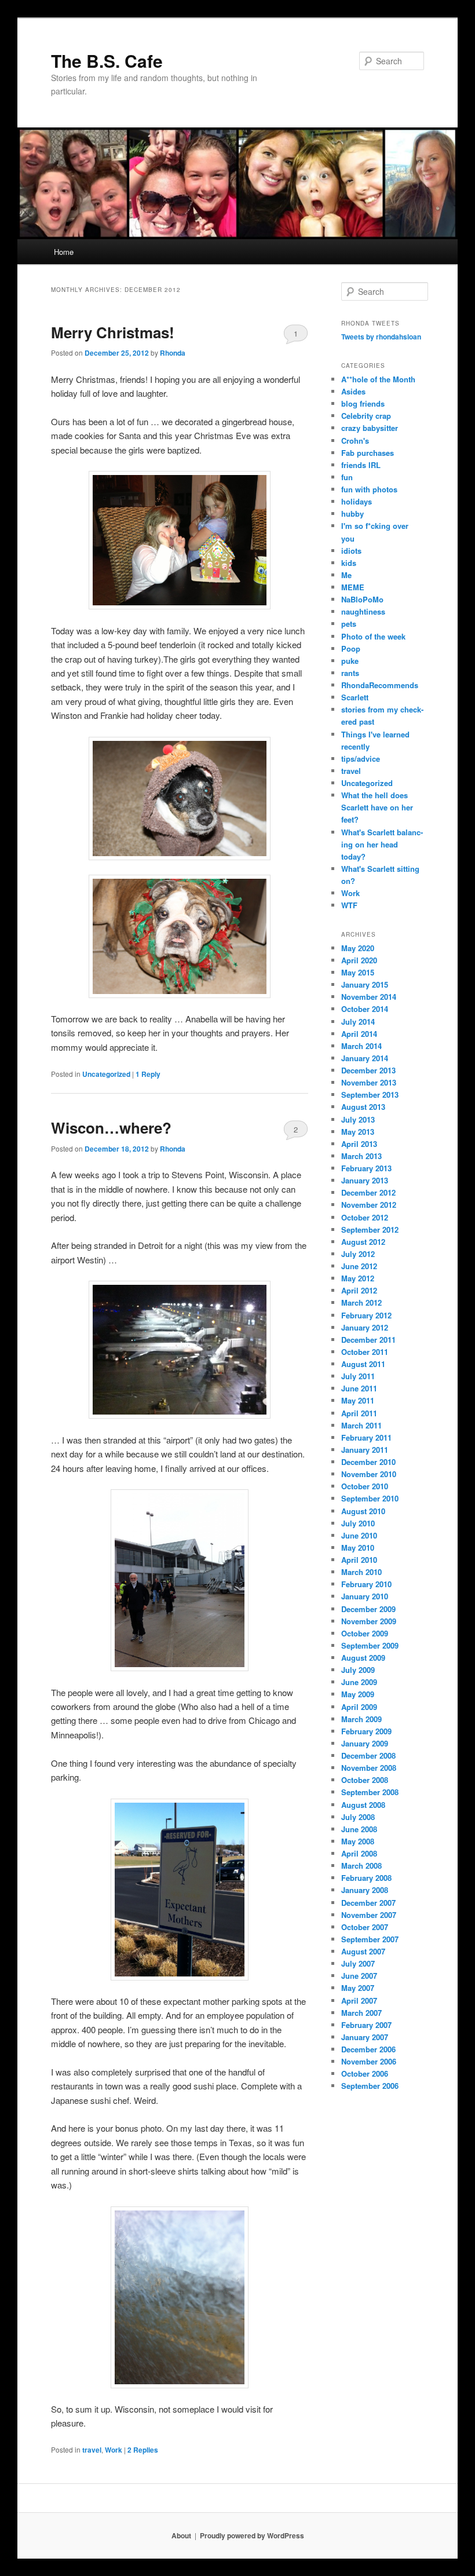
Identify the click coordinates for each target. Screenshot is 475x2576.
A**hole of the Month (378, 379)
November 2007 (369, 1915)
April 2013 (359, 1144)
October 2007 (365, 1927)
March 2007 (361, 2013)
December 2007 (368, 1903)
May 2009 (358, 1694)
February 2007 (366, 2025)
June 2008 (359, 1829)
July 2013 (358, 1119)
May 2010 (358, 1548)
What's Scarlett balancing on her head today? (382, 844)
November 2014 (369, 997)
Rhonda (173, 353)
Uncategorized (106, 1074)
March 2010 (361, 1572)
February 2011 (366, 1437)
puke (350, 661)
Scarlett (355, 697)
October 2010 (365, 1486)
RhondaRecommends (380, 685)
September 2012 (370, 1229)
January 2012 (365, 1327)
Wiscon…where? (111, 1128)
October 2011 (365, 1352)
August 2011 (363, 1364)
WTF (349, 905)
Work (114, 2450)
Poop (351, 648)
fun (347, 477)
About (181, 2535)
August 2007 (363, 1951)
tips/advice (361, 759)
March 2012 (361, 1302)
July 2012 (358, 1254)
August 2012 (363, 1242)
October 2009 (365, 1633)
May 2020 (358, 948)
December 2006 (368, 2049)
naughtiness (363, 611)
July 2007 (358, 1963)
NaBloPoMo (362, 599)
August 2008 (363, 1805)
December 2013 (368, 1070)
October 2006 (365, 2073)
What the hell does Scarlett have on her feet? (377, 807)
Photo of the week (373, 636)
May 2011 (358, 1400)
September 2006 (370, 2086)
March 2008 (361, 1866)
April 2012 (359, 1290)
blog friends (363, 403)
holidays (357, 501)
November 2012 (369, 1205)
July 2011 (358, 1376)
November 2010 (369, 1474)
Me (346, 575)
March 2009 (361, 1719)
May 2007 (358, 1988)
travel (92, 2450)
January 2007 (365, 2037)
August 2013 (363, 1107)
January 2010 (365, 1596)
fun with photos (369, 489)
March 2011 (361, 1425)
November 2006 (369, 2061)
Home (64, 252)
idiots (351, 551)
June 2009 (359, 1682)
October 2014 (365, 1009)
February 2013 (366, 1168)
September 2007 (370, 1939)
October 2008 (365, 1780)
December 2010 (368, 1462)
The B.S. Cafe (107, 61)
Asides (353, 391)
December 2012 (368, 1192)
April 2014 (359, 1034)
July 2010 (358, 1523)
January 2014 (365, 1058)
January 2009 (365, 1743)
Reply (148, 1074)
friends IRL (361, 465)
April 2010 (359, 1560)
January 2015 (365, 984)
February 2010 (366, 1584)
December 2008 (368, 1755)
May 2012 (358, 1278)
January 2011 (365, 1450)
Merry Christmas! (113, 332)
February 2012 (366, 1315)
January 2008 (365, 1890)
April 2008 (359, 1853)
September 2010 (370, 1498)
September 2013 (370, 1095)
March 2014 (361, 1046)
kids (349, 563)
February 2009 (366, 1731)
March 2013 (361, 1156)
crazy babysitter (370, 428)
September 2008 (370, 1792)
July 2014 (358, 1022)
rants (350, 673)
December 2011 (368, 1340)
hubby (352, 514)
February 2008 (366, 1878)
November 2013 (369, 1082)
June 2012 (359, 1266)
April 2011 (359, 1413)
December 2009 (368, 1609)
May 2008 (358, 1841)
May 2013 (358, 1132)
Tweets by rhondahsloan (381, 337)
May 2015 (358, 972)
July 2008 (358, 1817)
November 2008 (369, 1768)
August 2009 (363, 1658)
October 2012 (365, 1217)
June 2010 (359, 1535)
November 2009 (369, 1621)
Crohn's (355, 441)
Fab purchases (368, 453)
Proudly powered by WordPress (252, 2535)
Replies (143, 2450)
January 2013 (365, 1180)
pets (349, 624)
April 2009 (359, 1707)
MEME (353, 587)
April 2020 (359, 960)
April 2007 (359, 2000)
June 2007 (359, 1976)
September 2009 (370, 1645)
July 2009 (358, 1670)
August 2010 (363, 1511)
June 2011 (359, 1388)
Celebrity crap (366, 416)
